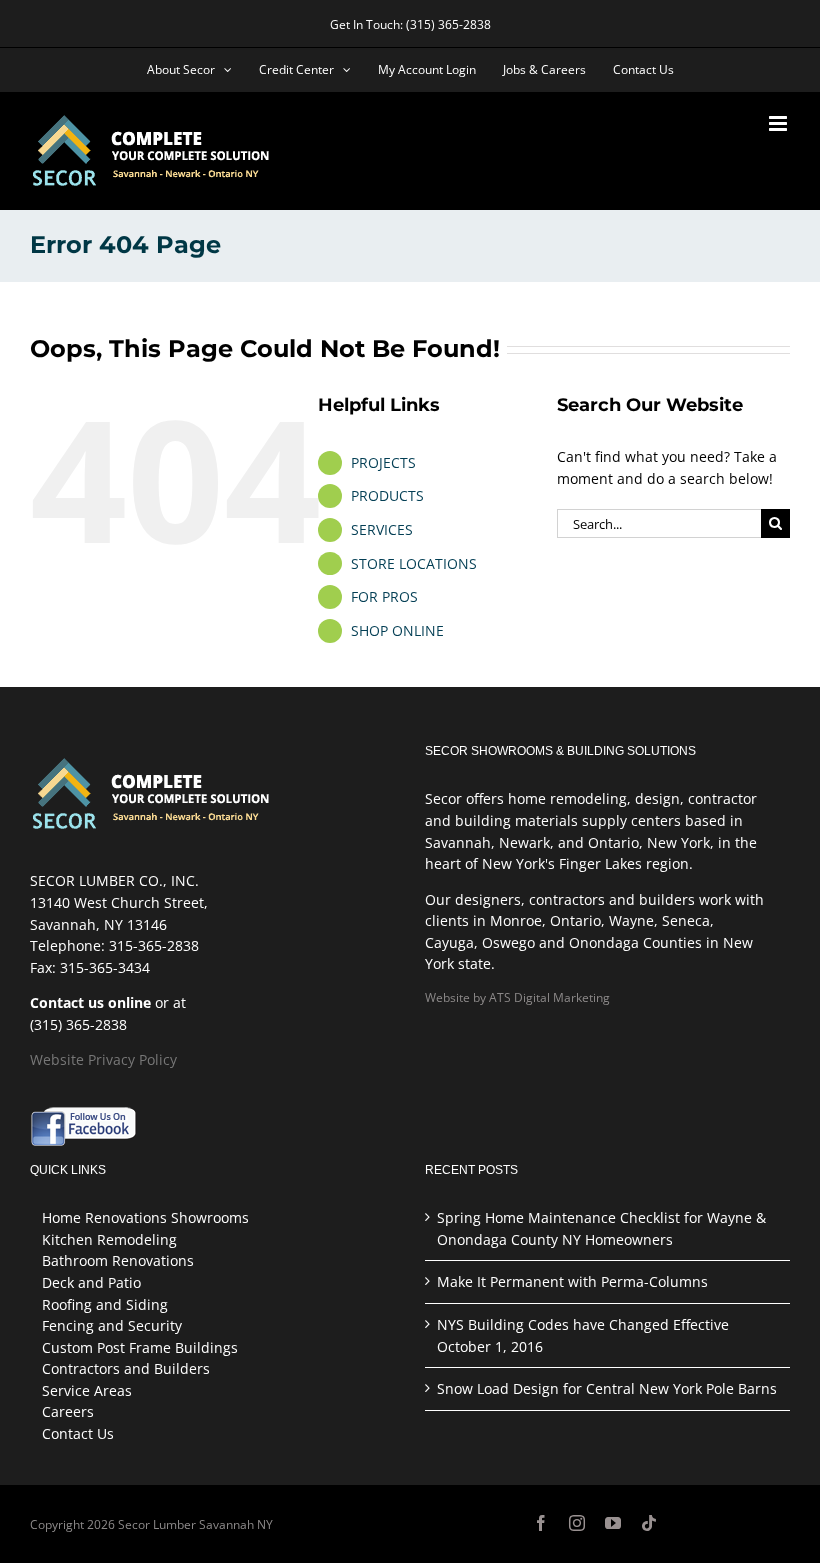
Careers (68, 1411)
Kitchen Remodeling (109, 1239)
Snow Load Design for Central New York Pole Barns (607, 1388)
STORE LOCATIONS (414, 563)
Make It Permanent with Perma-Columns (572, 1281)
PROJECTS (383, 462)
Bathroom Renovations (118, 1260)
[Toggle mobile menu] (779, 123)
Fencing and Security (112, 1325)
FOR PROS (384, 596)
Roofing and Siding (105, 1304)
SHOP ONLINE (397, 630)
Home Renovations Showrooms (145, 1217)
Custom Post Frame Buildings (140, 1347)
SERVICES (382, 529)
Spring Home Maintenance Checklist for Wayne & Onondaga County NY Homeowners (601, 1228)
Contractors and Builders (126, 1368)
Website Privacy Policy (103, 1059)
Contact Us (78, 1433)
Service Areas (87, 1390)
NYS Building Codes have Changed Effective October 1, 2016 (583, 1335)
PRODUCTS (387, 495)
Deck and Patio (91, 1282)
